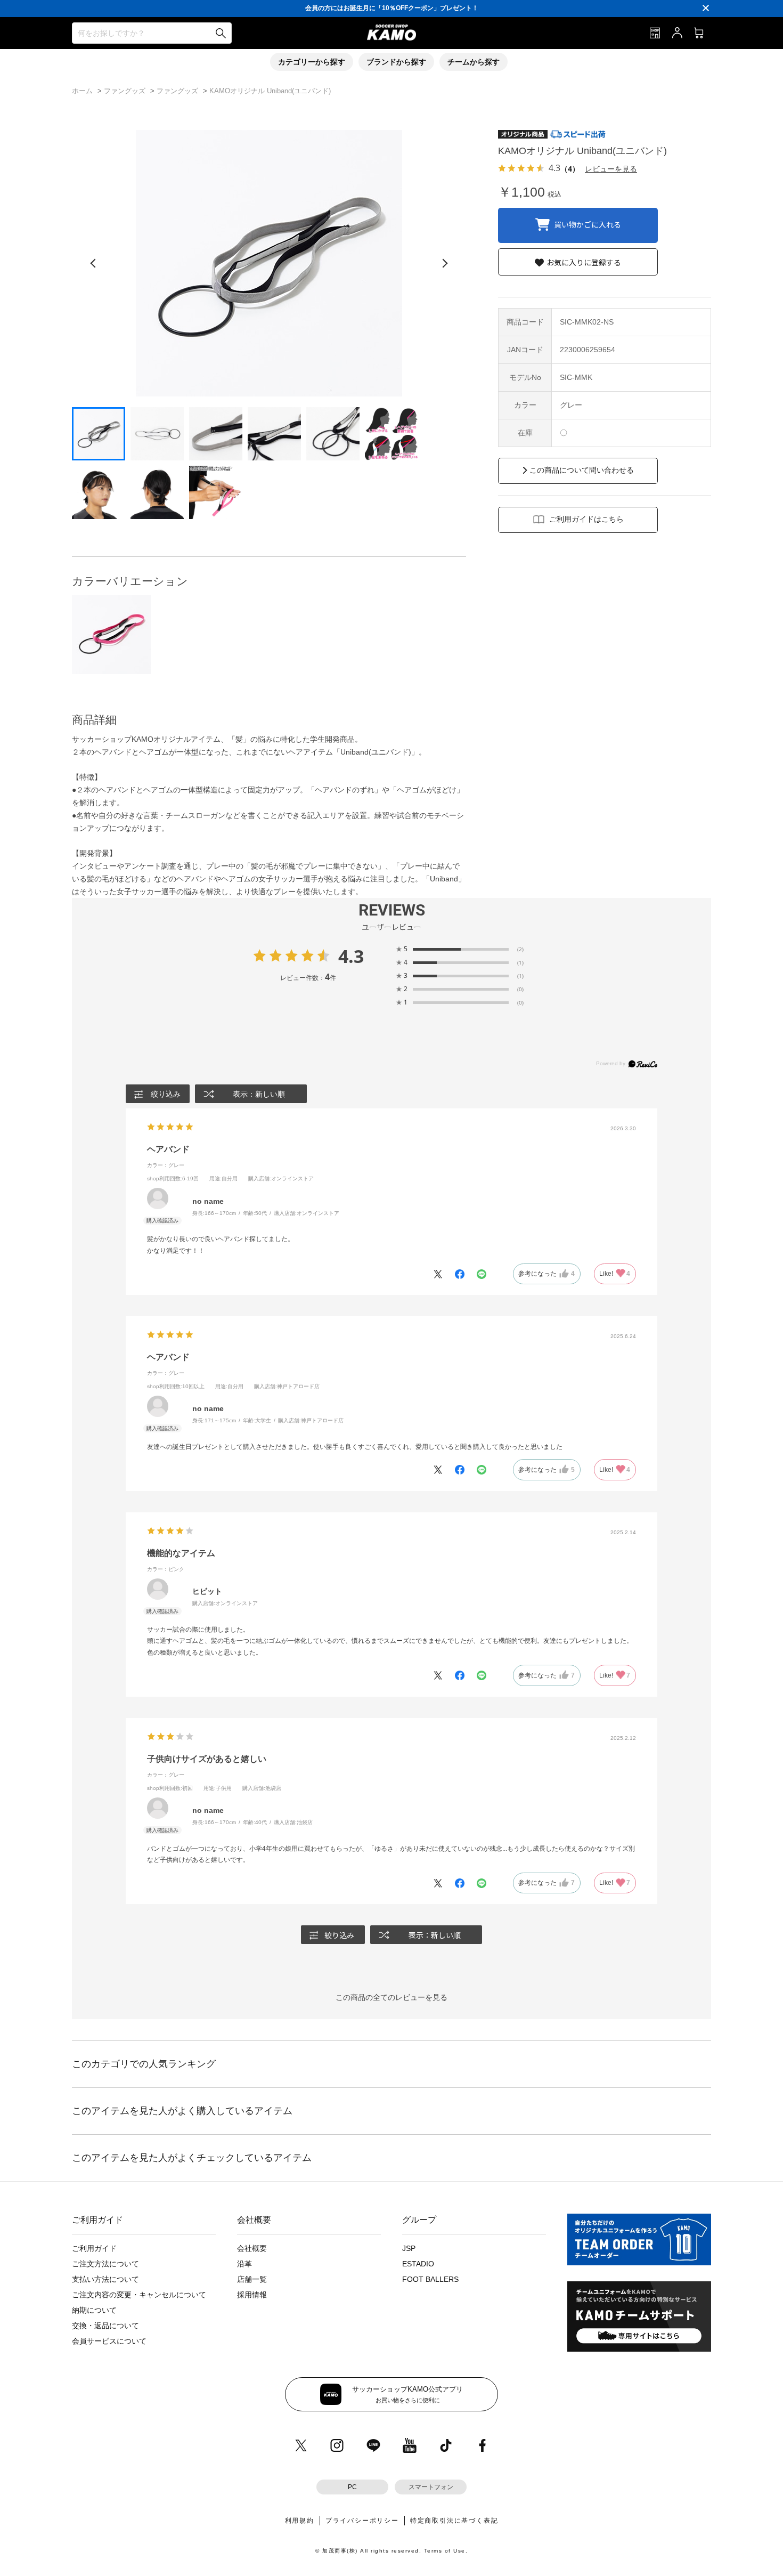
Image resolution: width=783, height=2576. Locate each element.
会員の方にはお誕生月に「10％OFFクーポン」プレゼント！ (392, 8)
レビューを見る (611, 169)
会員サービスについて (109, 2341)
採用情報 (252, 2295)
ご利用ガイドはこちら (586, 519)
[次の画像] (445, 263)
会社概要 (252, 2248)
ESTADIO (418, 2264)
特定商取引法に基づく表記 (454, 2521)
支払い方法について (105, 2279)
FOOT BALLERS (430, 2279)
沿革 (244, 2264)
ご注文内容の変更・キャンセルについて (139, 2295)
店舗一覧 (252, 2279)
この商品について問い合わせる (582, 470)
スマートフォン (431, 2487)
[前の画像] (93, 263)
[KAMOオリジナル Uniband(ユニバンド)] (111, 635)
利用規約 (300, 2521)
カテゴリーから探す (312, 62)
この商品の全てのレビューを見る (391, 1997)
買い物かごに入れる (588, 224)
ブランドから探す (396, 62)
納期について (94, 2310)
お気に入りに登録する (584, 262)
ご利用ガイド (94, 2248)
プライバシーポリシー (362, 2521)
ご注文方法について (105, 2264)
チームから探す (474, 62)
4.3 (351, 956)
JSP (409, 2248)
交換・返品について (105, 2326)
